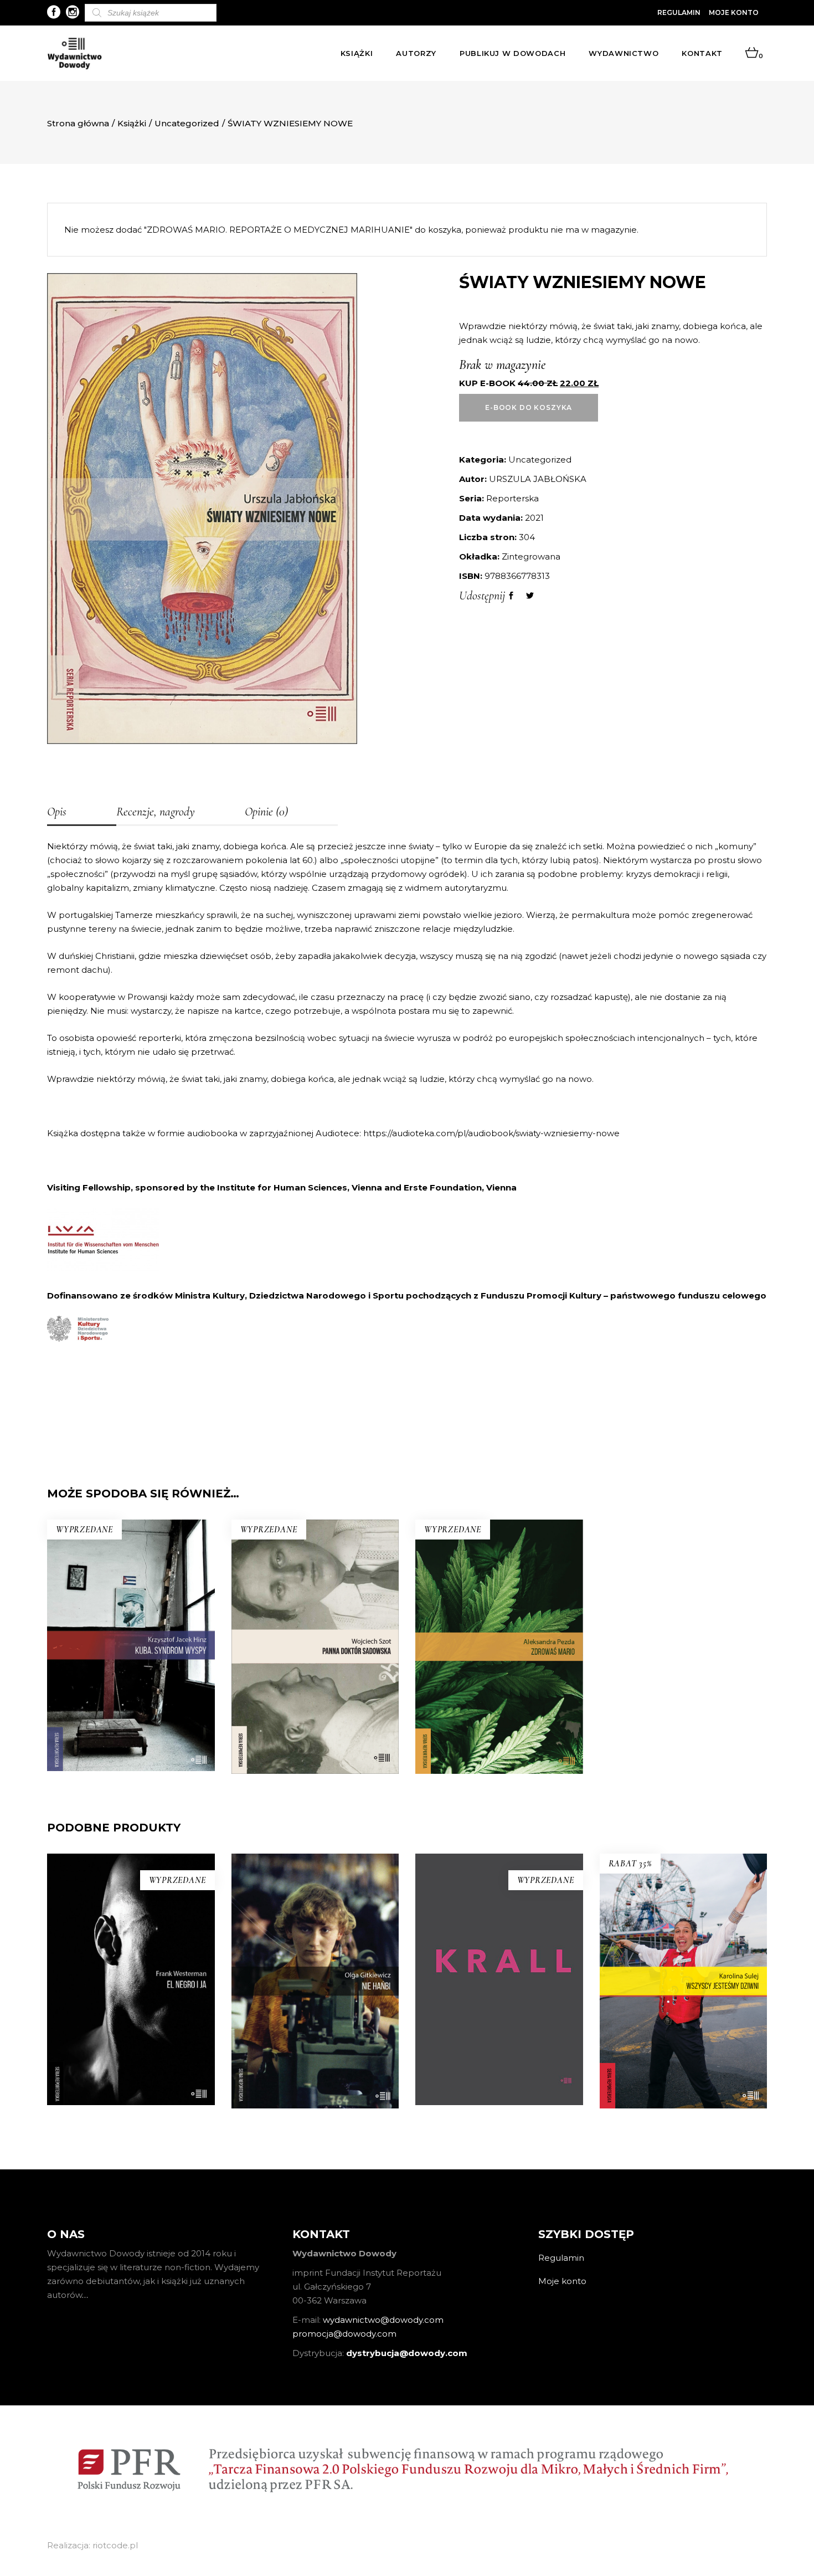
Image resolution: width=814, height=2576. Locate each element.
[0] (752, 53)
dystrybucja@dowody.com (407, 2353)
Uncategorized (187, 123)
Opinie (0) (266, 812)
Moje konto (734, 12)
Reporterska (512, 498)
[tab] (82, 813)
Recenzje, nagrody (156, 812)
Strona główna (78, 123)
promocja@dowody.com (344, 2334)
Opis (57, 812)
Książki (132, 123)
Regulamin (679, 12)
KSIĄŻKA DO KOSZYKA (683, 2045)
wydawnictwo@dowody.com (383, 2320)
